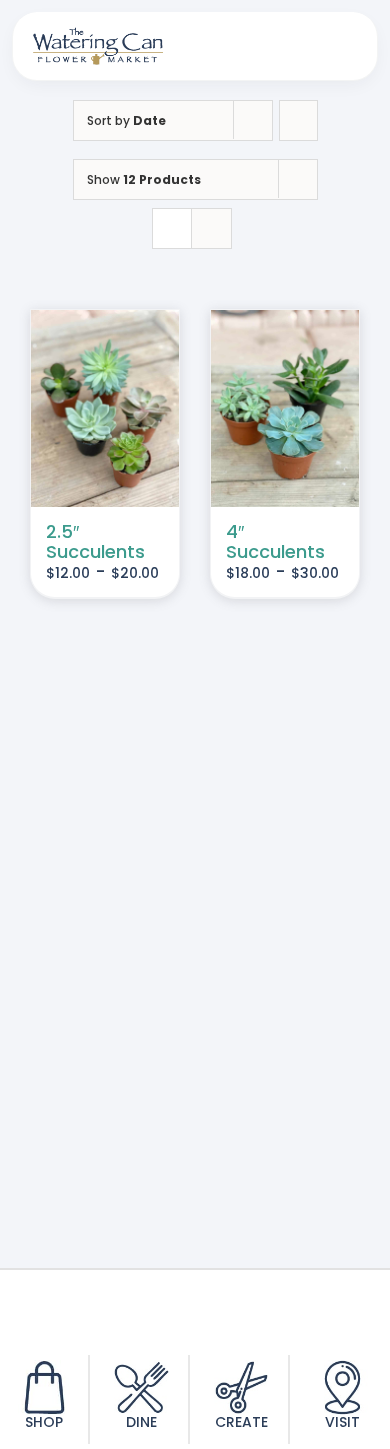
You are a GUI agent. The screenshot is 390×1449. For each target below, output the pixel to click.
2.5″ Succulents (95, 541)
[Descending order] (298, 120)
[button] (242, 46)
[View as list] (211, 228)
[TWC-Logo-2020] (98, 35)
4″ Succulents (275, 541)
